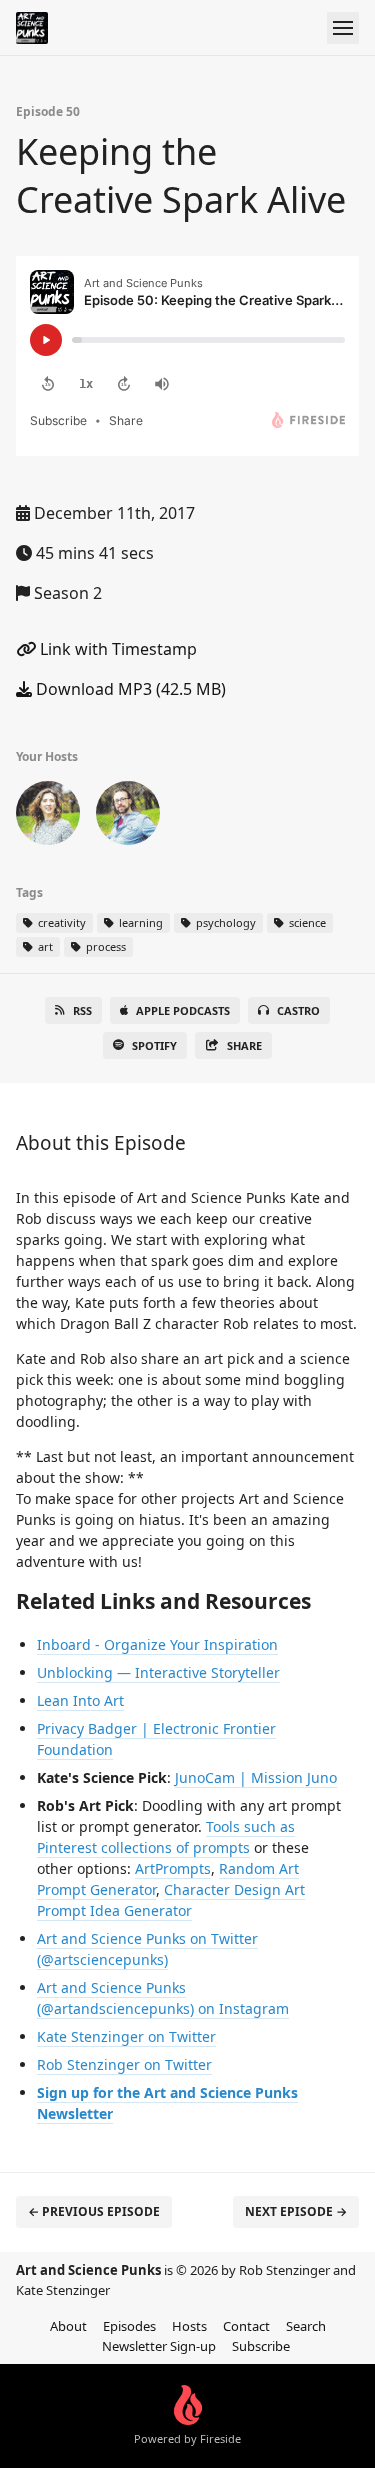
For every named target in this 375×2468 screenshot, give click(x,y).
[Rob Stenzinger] (128, 817)
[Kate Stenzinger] (48, 817)
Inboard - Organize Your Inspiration (157, 1644)
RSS (82, 1010)
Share (244, 1045)
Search (306, 2326)
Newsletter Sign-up (159, 2346)
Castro (298, 1010)
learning (139, 922)
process (104, 946)
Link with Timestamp (116, 649)
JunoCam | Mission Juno (256, 1777)
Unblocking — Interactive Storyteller (158, 1672)
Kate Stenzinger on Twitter (126, 2036)
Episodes (129, 2326)
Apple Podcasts (183, 1010)
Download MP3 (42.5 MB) (129, 689)
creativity (60, 922)
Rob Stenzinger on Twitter (124, 2064)
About (68, 2326)
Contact (246, 2326)
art (44, 946)
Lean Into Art (80, 1700)
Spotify (154, 1045)
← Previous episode (94, 2211)
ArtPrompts (173, 1868)
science (306, 922)
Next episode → (296, 2211)
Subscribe (261, 2346)
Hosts (189, 2326)
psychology (224, 922)
